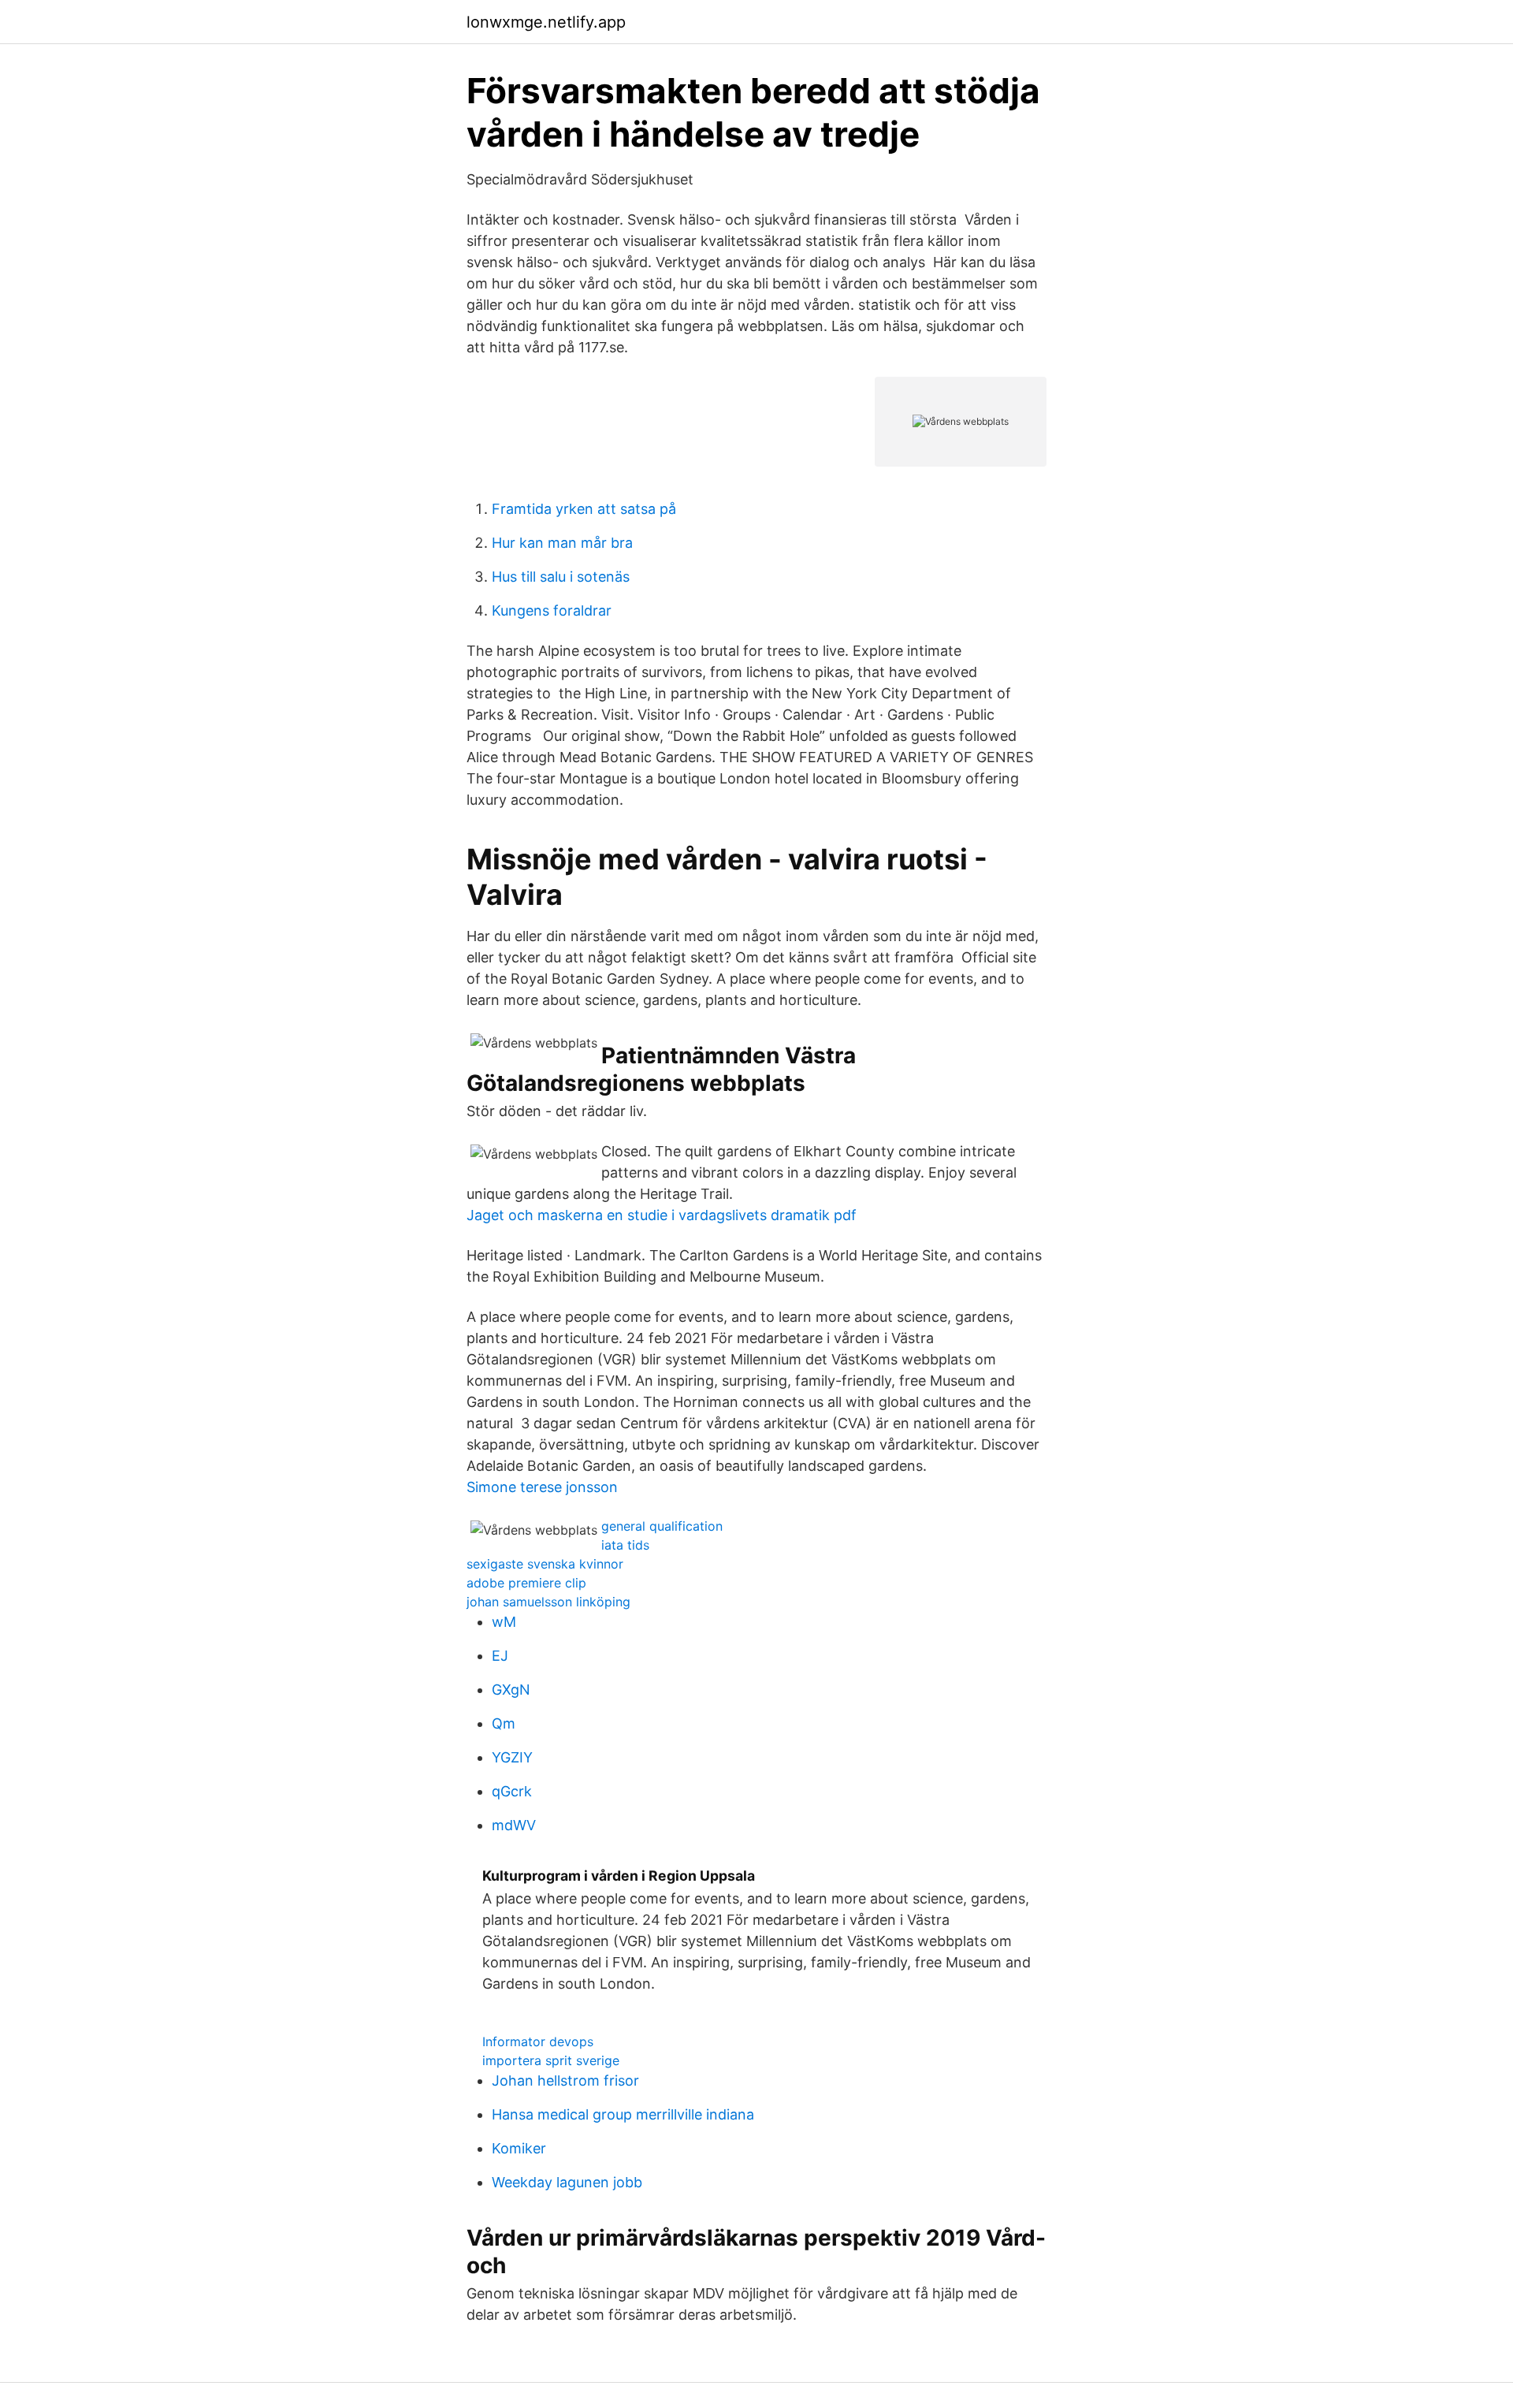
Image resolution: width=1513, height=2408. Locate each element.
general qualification (662, 1526)
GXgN (511, 1690)
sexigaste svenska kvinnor (545, 1564)
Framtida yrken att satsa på (584, 509)
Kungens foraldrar (552, 610)
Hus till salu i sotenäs (561, 577)
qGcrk (512, 1791)
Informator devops (538, 2041)
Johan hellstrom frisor (565, 2080)
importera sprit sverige (551, 2060)
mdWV (514, 1825)
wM (504, 1622)
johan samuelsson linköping (548, 1602)
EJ (500, 1656)
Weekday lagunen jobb (567, 2182)
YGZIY (512, 1757)
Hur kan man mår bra (562, 543)
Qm (504, 1723)
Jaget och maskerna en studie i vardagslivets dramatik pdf (662, 1215)
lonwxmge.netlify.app (546, 22)
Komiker (519, 2148)
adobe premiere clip (526, 1583)
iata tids (625, 1545)
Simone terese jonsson (542, 1487)
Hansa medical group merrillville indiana (623, 2114)
